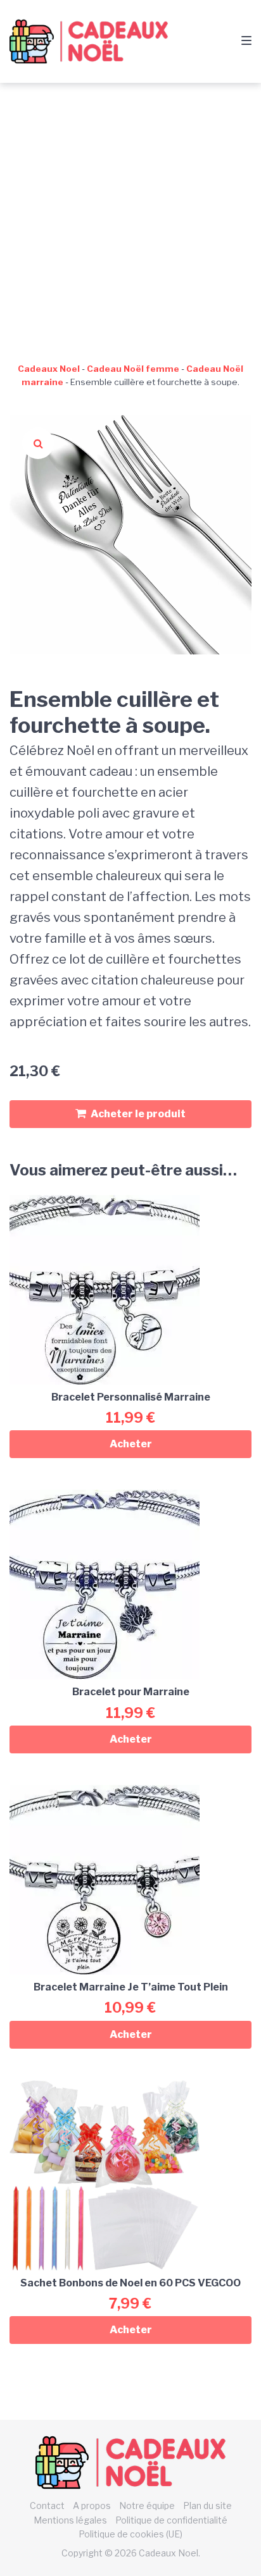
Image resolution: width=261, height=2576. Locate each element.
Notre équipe (147, 2505)
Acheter (131, 1444)
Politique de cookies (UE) (130, 2534)
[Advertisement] (130, 219)
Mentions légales (70, 2520)
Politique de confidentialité (171, 2520)
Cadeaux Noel (49, 369)
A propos (92, 2505)
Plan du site (207, 2505)
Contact (47, 2505)
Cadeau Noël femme (133, 369)
